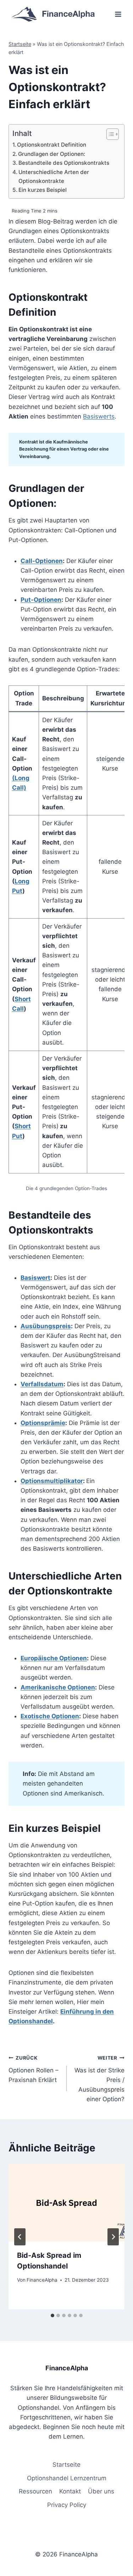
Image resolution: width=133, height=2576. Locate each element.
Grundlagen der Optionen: (52, 154)
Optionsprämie (43, 1423)
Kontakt (70, 2491)
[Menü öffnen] (118, 14)
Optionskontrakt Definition (52, 145)
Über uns (101, 2491)
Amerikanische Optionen (58, 1687)
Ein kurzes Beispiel (43, 190)
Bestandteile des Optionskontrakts (64, 163)
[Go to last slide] (20, 2237)
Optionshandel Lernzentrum (67, 2478)
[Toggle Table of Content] (109, 134)
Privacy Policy (67, 2505)
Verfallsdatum (42, 1384)
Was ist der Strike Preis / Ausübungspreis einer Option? (99, 2079)
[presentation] (66, 2203)
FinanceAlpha (42, 2280)
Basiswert (35, 1278)
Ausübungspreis (46, 1326)
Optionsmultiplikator (52, 1481)
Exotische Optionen (50, 1716)
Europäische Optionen (54, 1658)
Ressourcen (35, 2491)
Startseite (20, 44)
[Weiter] (113, 2237)
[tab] (52, 2315)
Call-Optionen (42, 561)
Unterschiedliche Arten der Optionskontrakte (54, 177)
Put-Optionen (41, 600)
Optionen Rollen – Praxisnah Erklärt (34, 2069)
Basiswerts (99, 416)
